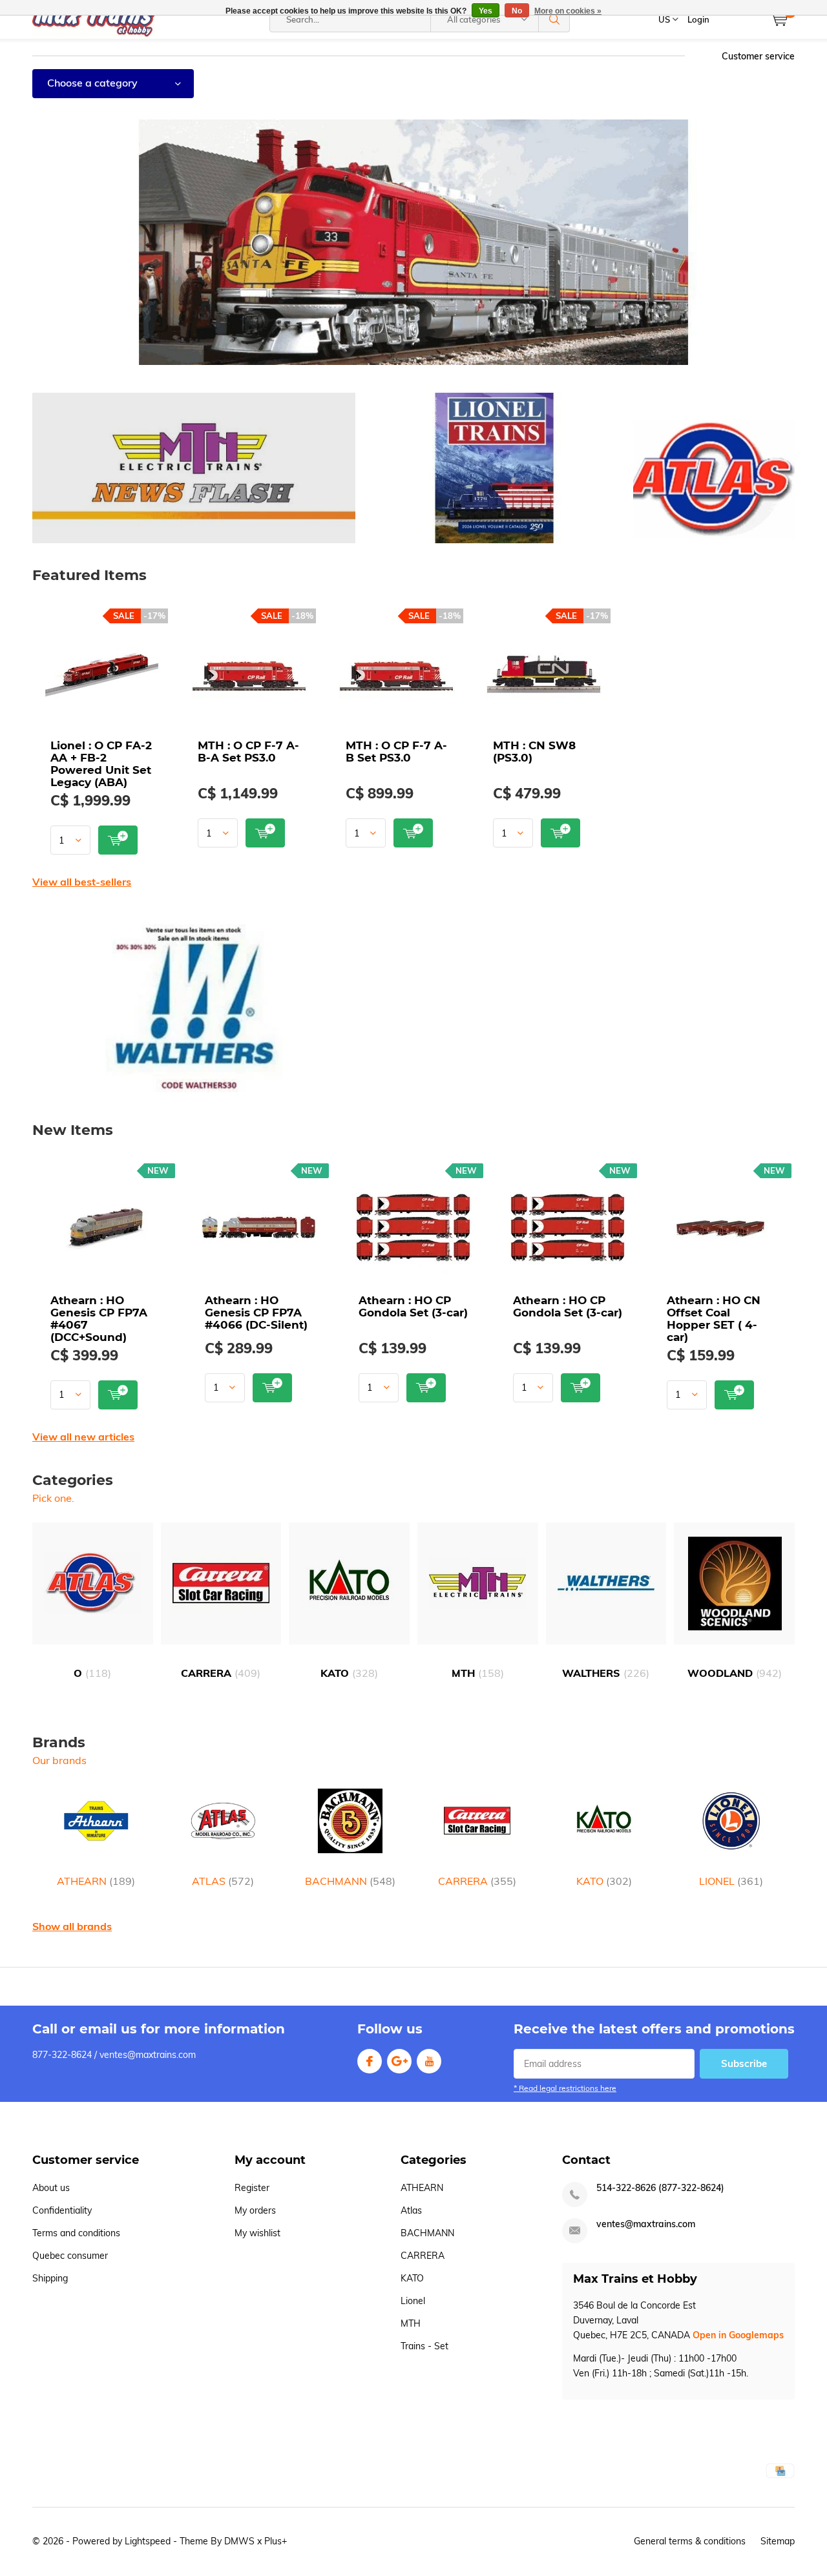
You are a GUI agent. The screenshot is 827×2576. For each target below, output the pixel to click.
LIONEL (731, 1881)
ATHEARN (96, 1881)
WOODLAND (735, 1673)
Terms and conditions (76, 2233)
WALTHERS (606, 1673)
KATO (349, 1673)
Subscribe (744, 2063)
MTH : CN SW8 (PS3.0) (534, 752)
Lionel (413, 2301)
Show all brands (72, 1926)
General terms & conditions (690, 2541)
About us (51, 2188)
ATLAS (223, 1881)
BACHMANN (350, 1881)
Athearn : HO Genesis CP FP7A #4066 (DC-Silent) (256, 1313)
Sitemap (778, 2541)
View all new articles (83, 1437)
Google (399, 2061)
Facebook (370, 2061)
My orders (255, 2210)
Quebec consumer (70, 2256)
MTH (478, 1673)
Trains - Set (424, 2346)
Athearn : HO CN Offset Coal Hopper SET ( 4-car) (714, 1319)
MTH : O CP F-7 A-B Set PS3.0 (396, 752)
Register (252, 2188)
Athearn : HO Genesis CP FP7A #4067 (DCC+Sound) (99, 1319)
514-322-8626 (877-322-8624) (660, 2188)
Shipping (50, 2278)
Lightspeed (148, 2541)
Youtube (429, 2061)
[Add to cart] (118, 840)
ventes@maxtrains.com (646, 2224)
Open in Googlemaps (738, 2335)
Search (554, 19)
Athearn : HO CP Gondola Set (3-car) (413, 1306)
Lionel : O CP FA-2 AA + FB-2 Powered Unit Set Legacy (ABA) (101, 764)
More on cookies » (568, 11)
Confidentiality (62, 2210)
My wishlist (257, 2233)
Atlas (411, 2210)
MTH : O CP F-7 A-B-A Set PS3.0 (248, 752)
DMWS (239, 2541)
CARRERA (221, 1673)
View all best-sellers (82, 882)
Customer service (758, 56)
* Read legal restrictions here (565, 2088)
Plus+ (276, 2541)
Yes (486, 11)
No (517, 11)
